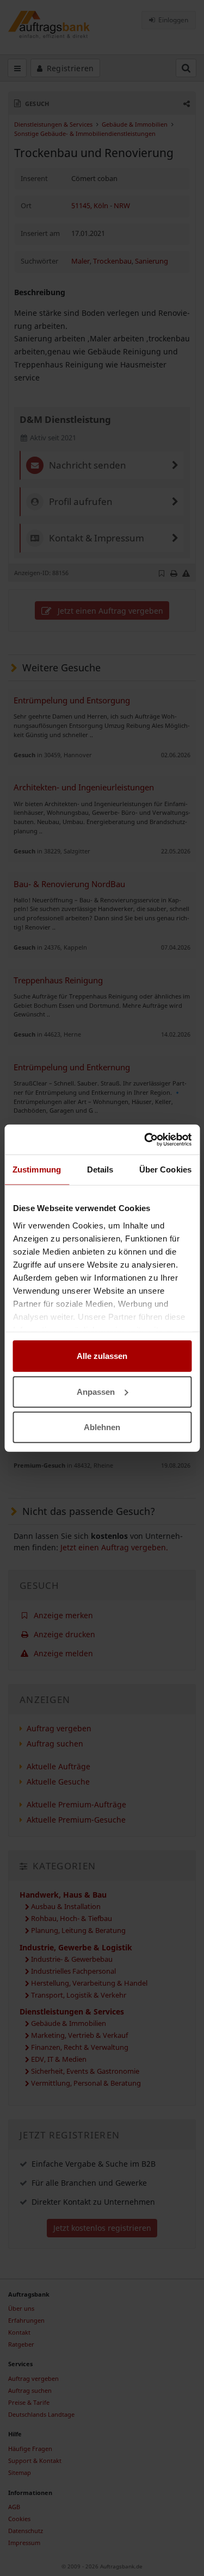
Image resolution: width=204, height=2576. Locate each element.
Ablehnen (102, 1427)
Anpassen (96, 1391)
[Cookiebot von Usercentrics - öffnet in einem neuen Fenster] (145, 1139)
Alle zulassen (102, 1356)
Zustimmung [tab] (37, 1170)
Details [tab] (100, 1170)
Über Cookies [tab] (165, 1170)
